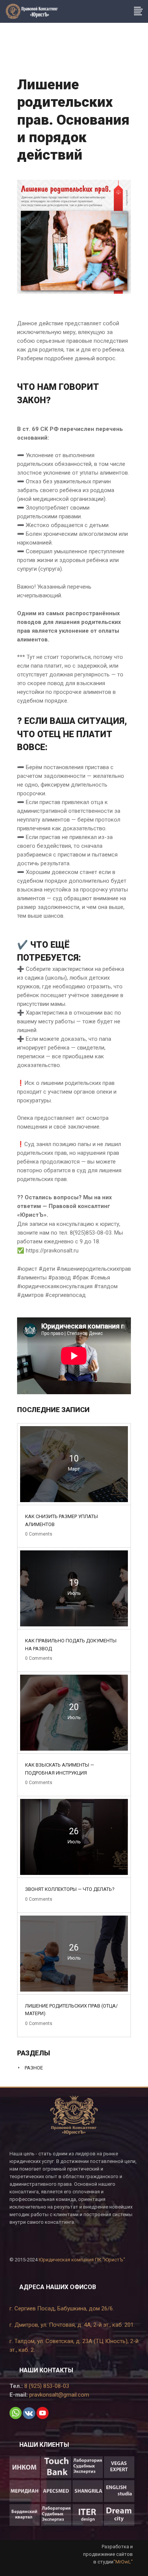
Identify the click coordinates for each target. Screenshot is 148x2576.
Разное (34, 2068)
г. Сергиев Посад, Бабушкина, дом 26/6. (62, 2308)
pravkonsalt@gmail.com (58, 2395)
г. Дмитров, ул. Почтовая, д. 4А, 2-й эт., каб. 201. (72, 2325)
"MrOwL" (123, 2562)
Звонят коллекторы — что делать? (70, 1889)
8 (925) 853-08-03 (46, 2386)
